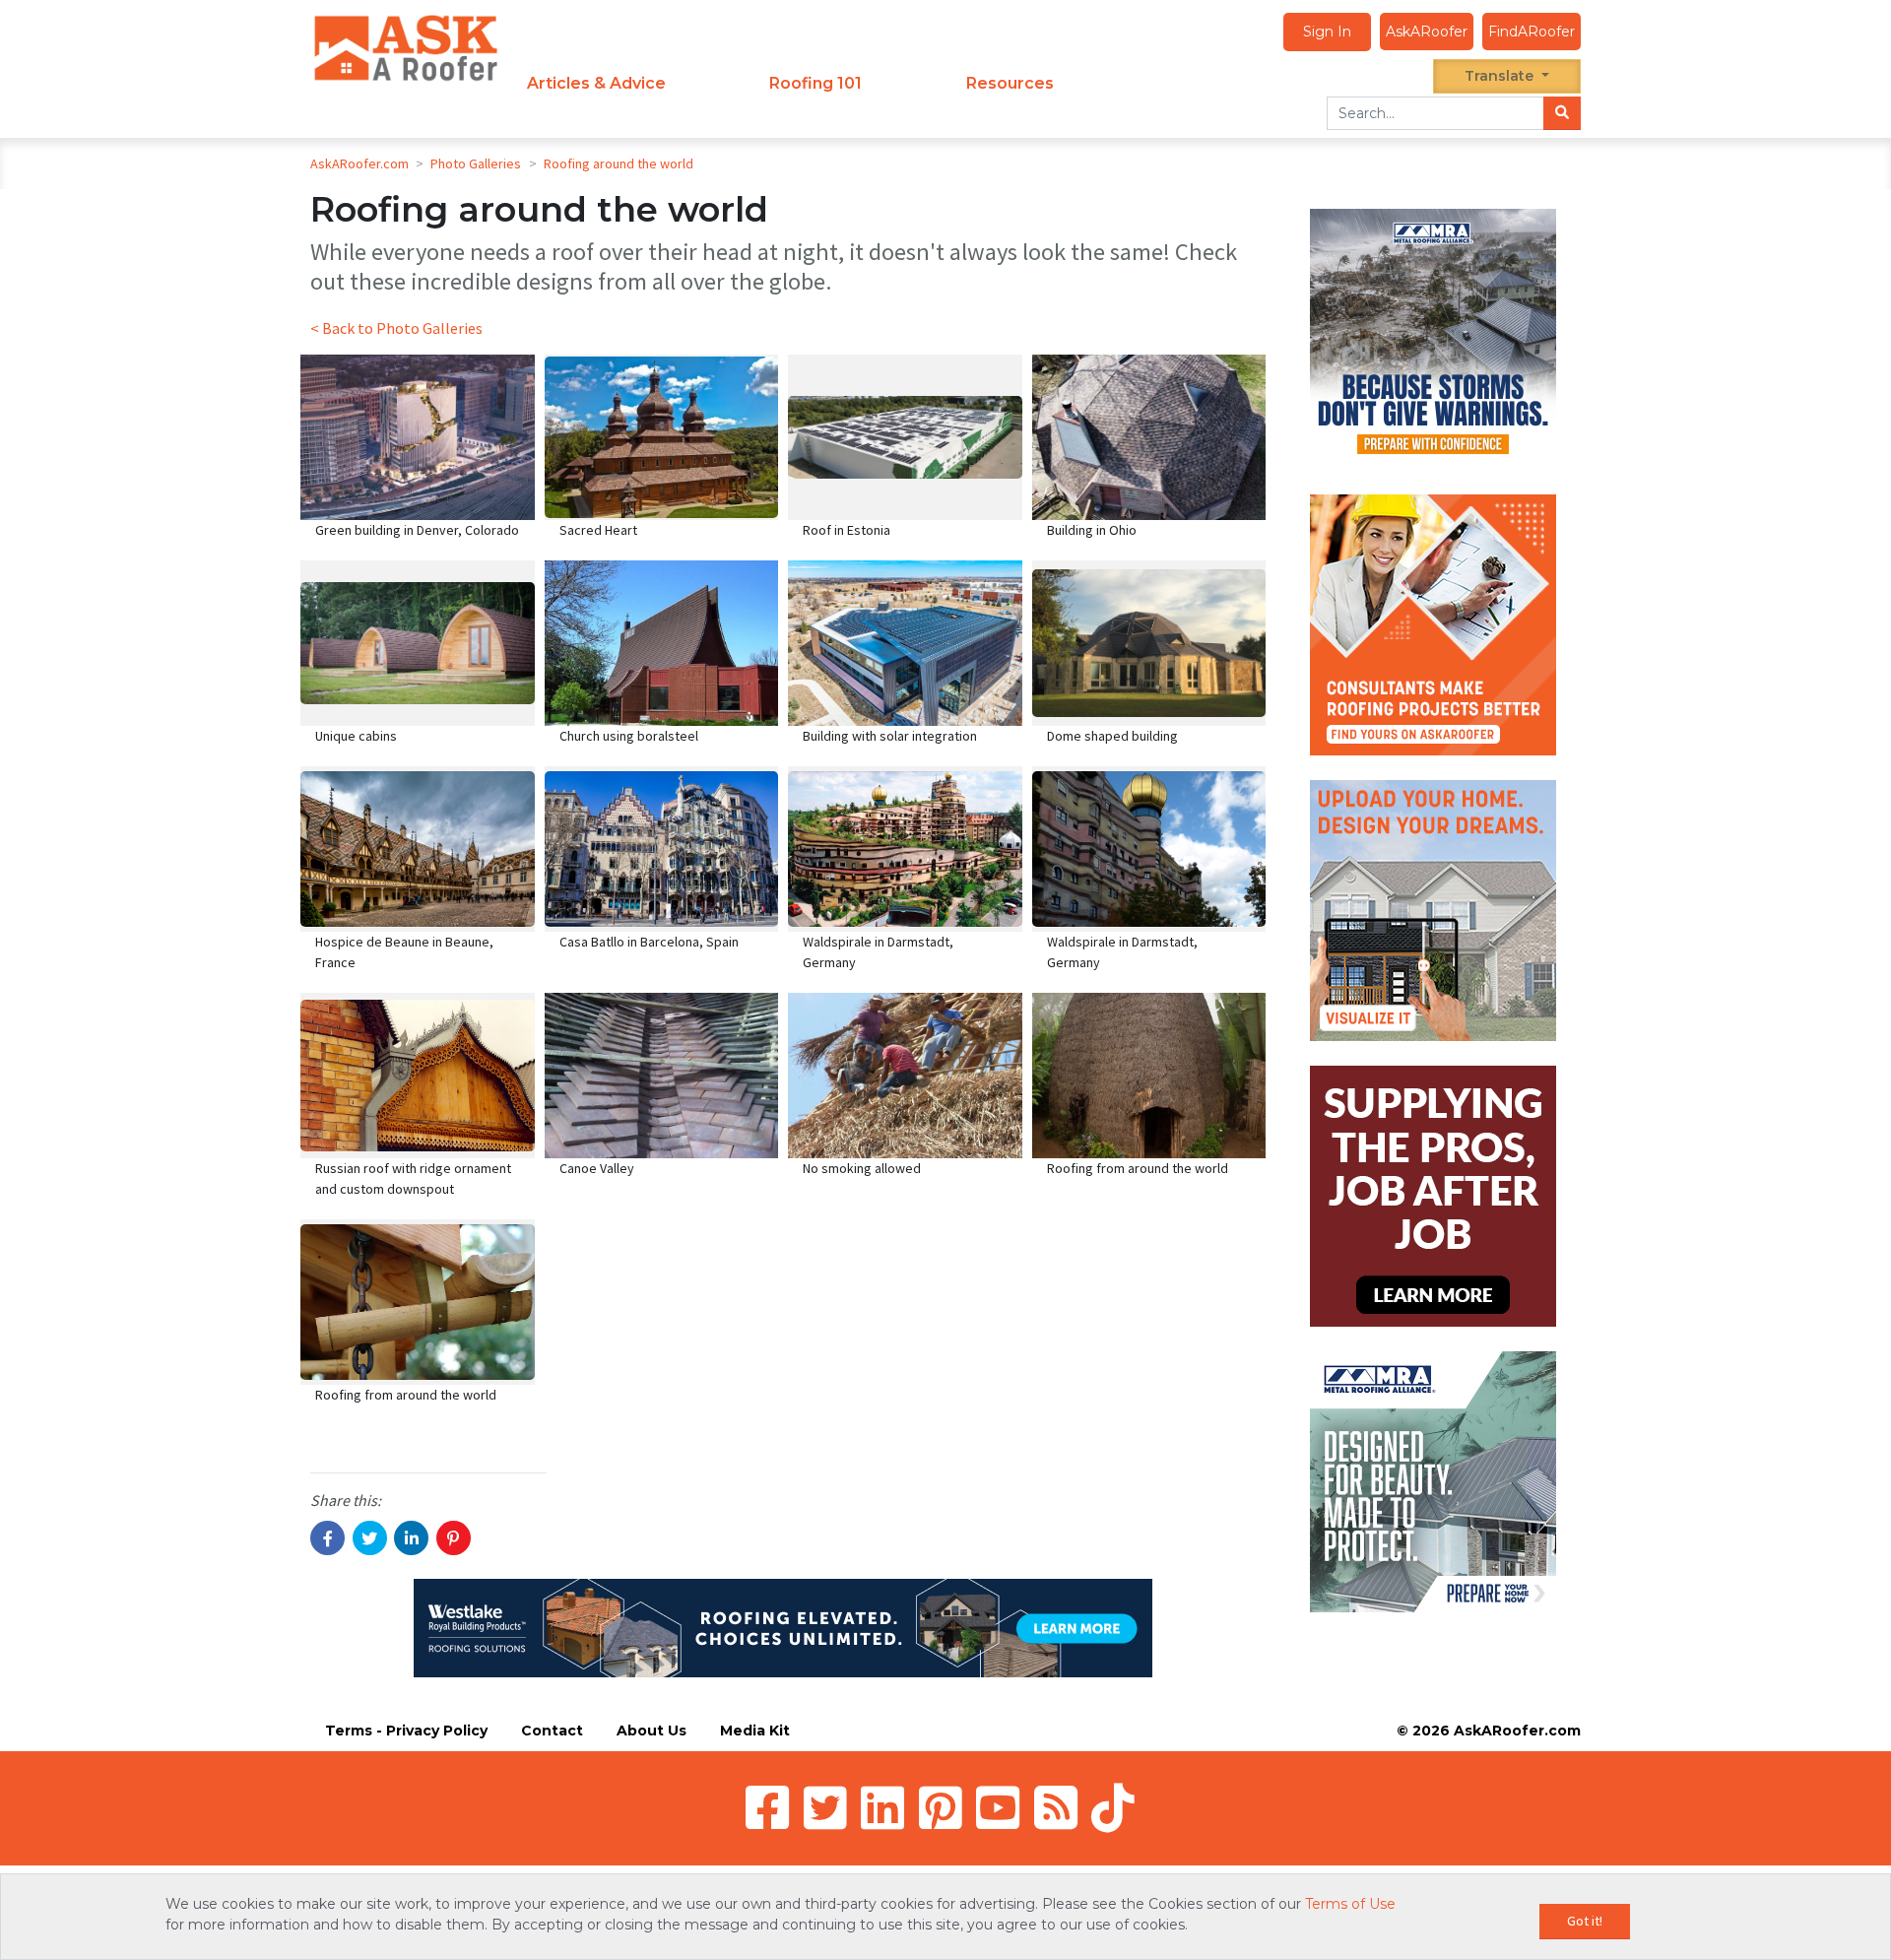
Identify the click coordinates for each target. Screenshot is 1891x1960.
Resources (1010, 83)
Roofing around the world (619, 163)
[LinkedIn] (882, 1807)
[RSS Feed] (1056, 1807)
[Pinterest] (941, 1807)
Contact (552, 1731)
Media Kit (755, 1731)
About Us (652, 1731)
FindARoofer (1532, 32)
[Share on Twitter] (370, 1538)
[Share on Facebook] (327, 1538)
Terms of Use (1350, 1904)
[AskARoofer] (406, 47)
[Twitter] (825, 1807)
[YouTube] (998, 1807)
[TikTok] (1113, 1807)
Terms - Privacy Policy (406, 1731)
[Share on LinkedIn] (411, 1538)
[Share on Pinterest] (454, 1538)
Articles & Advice (596, 83)
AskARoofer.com (359, 163)
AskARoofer (1427, 32)
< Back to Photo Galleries (396, 328)
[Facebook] (767, 1807)
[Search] (1562, 113)
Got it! (1585, 1921)
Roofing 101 (815, 83)
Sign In (1327, 32)
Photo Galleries (477, 163)
